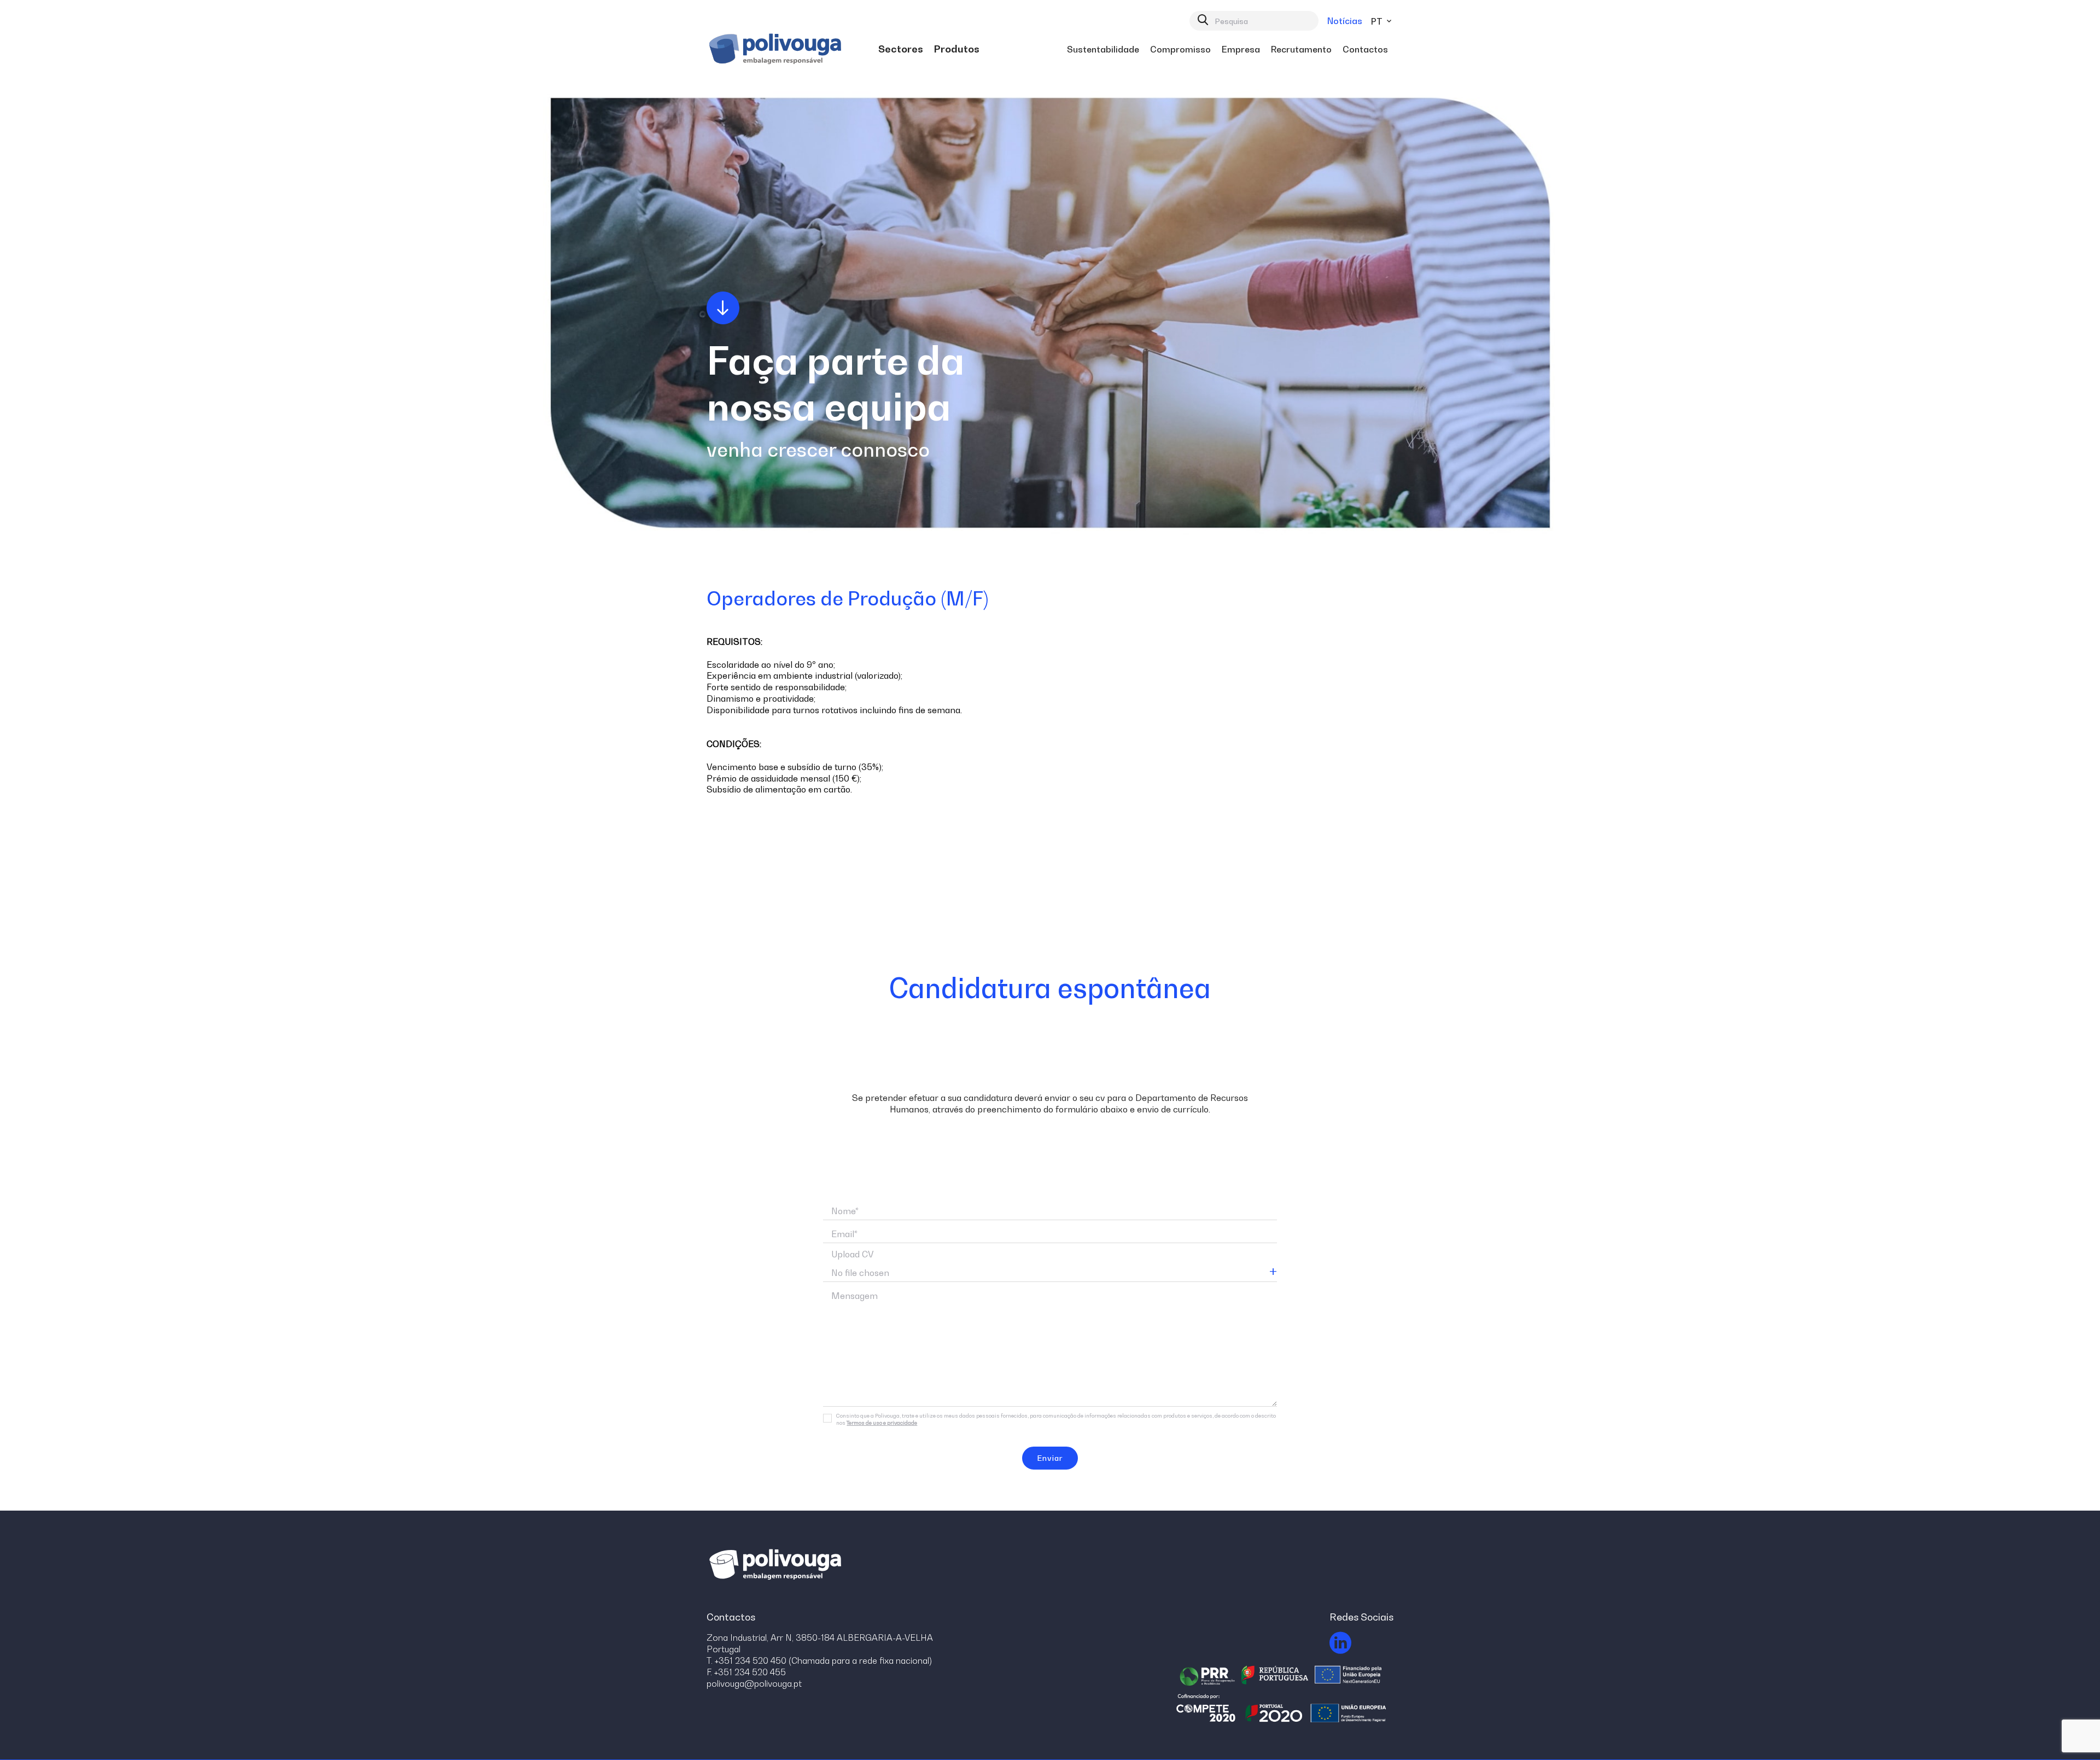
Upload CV (853, 1254)
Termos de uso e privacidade (882, 1423)
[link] (901, 49)
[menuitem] (901, 49)
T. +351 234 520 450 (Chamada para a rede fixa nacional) (819, 1660)
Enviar (1050, 1458)
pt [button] (1378, 21)
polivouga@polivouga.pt (754, 1683)
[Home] (777, 49)
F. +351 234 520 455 (746, 1672)
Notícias (1345, 21)
